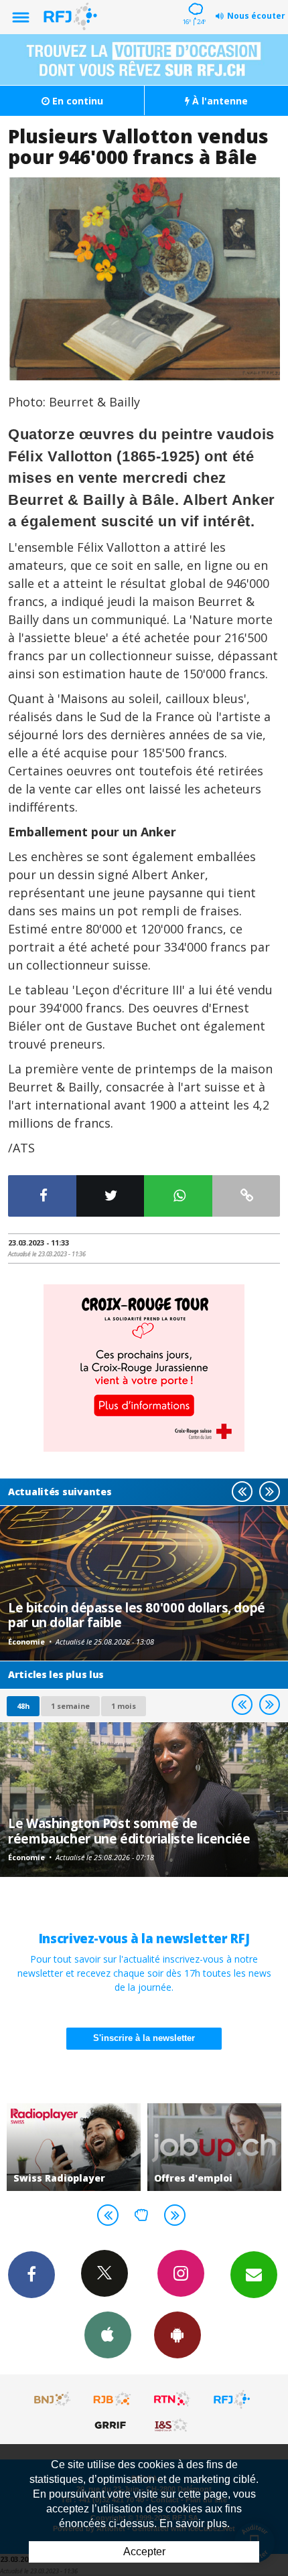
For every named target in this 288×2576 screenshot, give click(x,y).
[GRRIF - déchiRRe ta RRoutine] (113, 2425)
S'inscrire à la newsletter (144, 2038)
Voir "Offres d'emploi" (214, 2147)
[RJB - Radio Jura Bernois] (113, 2399)
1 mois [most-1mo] (124, 1706)
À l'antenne (219, 101)
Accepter (144, 2552)
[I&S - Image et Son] (172, 2425)
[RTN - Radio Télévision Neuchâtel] (172, 2399)
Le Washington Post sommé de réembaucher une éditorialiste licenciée (129, 1830)
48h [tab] (23, 1706)
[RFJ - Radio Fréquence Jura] (232, 2399)
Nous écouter (256, 16)
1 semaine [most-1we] (70, 1706)
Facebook (31, 2275)
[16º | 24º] (194, 1)
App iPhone (108, 2335)
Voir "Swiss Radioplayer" (74, 2147)
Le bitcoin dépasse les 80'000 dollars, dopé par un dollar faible (137, 1615)
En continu (76, 101)
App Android (177, 2335)
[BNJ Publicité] (53, 2399)
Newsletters (254, 2275)
